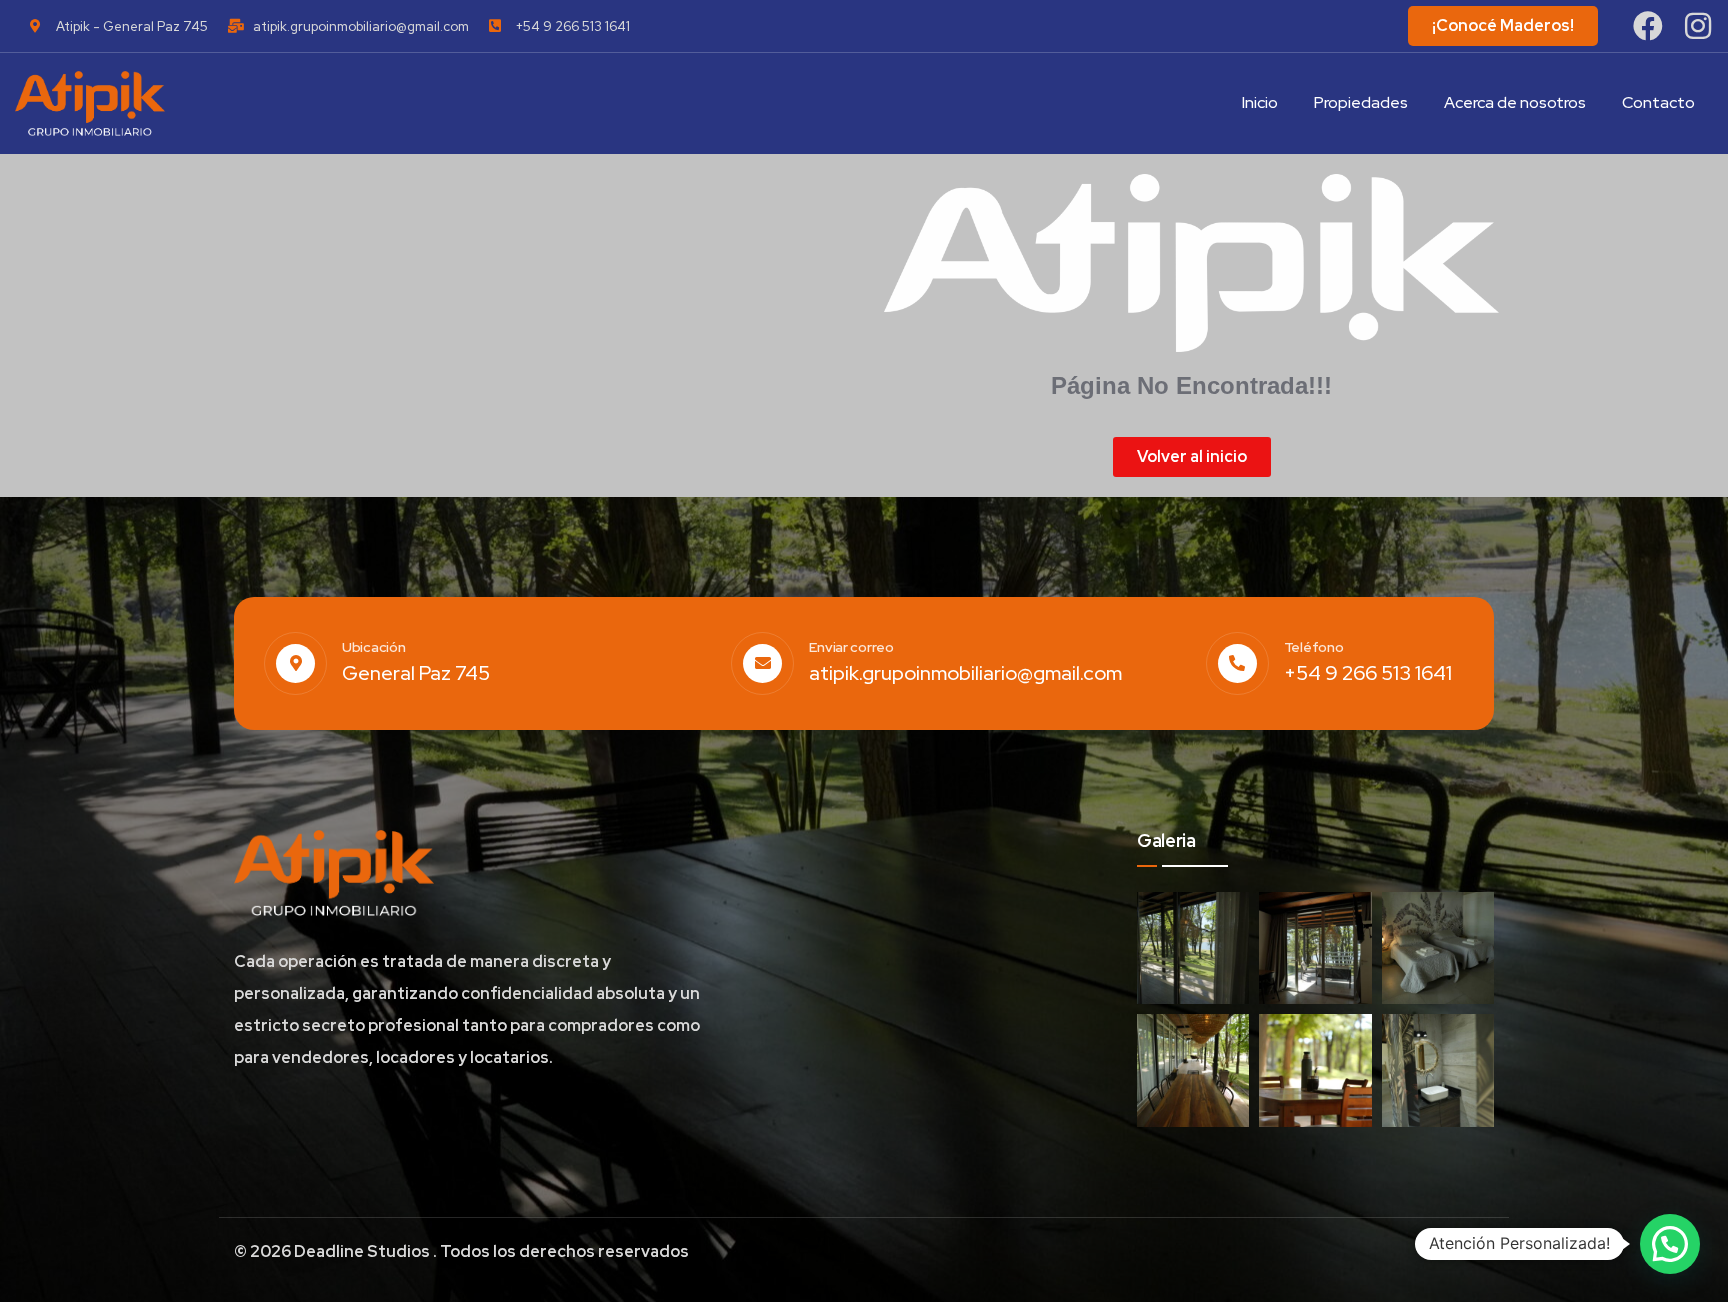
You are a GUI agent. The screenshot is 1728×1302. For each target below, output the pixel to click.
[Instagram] (1698, 26)
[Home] (90, 103)
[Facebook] (1648, 26)
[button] (1670, 1244)
